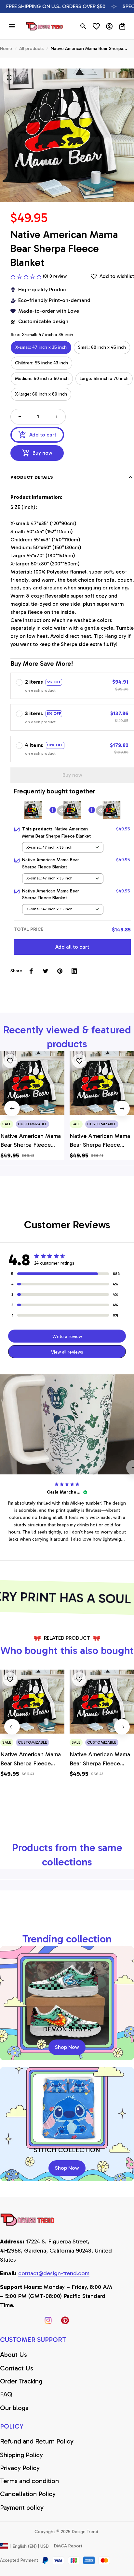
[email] (54, 2274)
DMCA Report (68, 2546)
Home (6, 49)
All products (31, 49)
